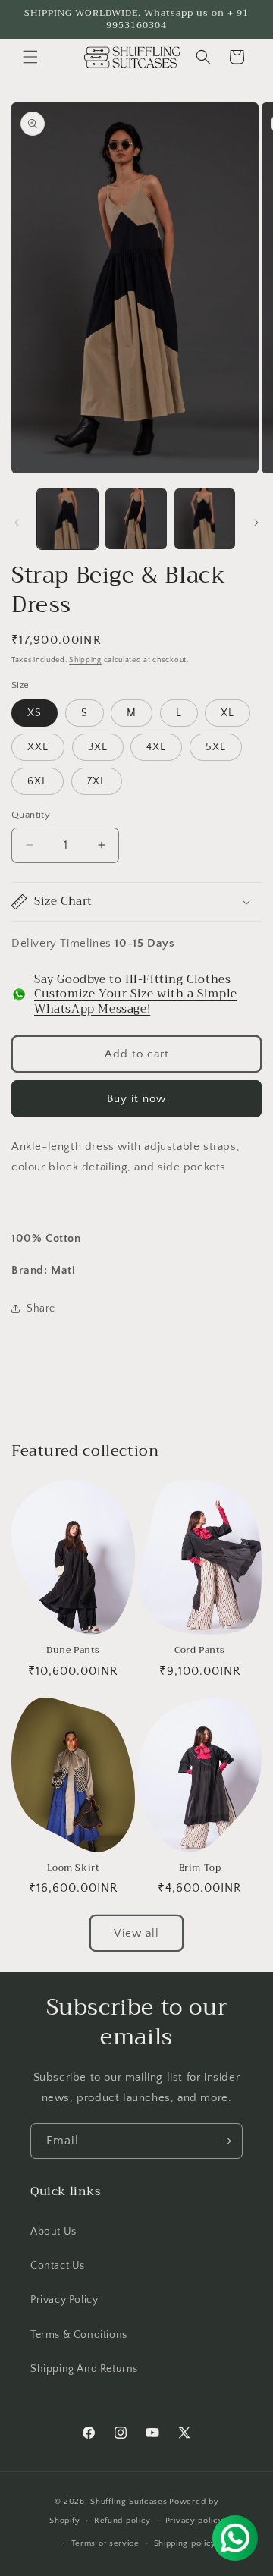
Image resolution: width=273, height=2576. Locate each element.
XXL (38, 747)
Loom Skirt (74, 1868)
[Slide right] (256, 523)
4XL (156, 747)
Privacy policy (195, 2521)
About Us (53, 2232)
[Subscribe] (225, 2141)
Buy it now (136, 1099)
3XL (98, 747)
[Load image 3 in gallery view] (205, 519)
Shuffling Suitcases (129, 2502)
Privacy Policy (64, 2300)
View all (136, 1933)
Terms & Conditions (79, 2335)
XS (35, 713)
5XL (216, 747)
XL (227, 713)
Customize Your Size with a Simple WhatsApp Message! (136, 1001)
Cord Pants (200, 1651)
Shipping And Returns (84, 2369)
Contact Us (58, 2266)
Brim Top (200, 1868)
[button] (30, 57)
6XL (38, 781)
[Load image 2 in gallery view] (136, 519)
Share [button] (41, 1308)
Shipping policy (185, 2543)
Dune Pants (73, 1651)
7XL (97, 781)
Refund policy (122, 2521)
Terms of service (105, 2543)
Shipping (85, 660)
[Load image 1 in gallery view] (67, 519)
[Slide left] (17, 523)
